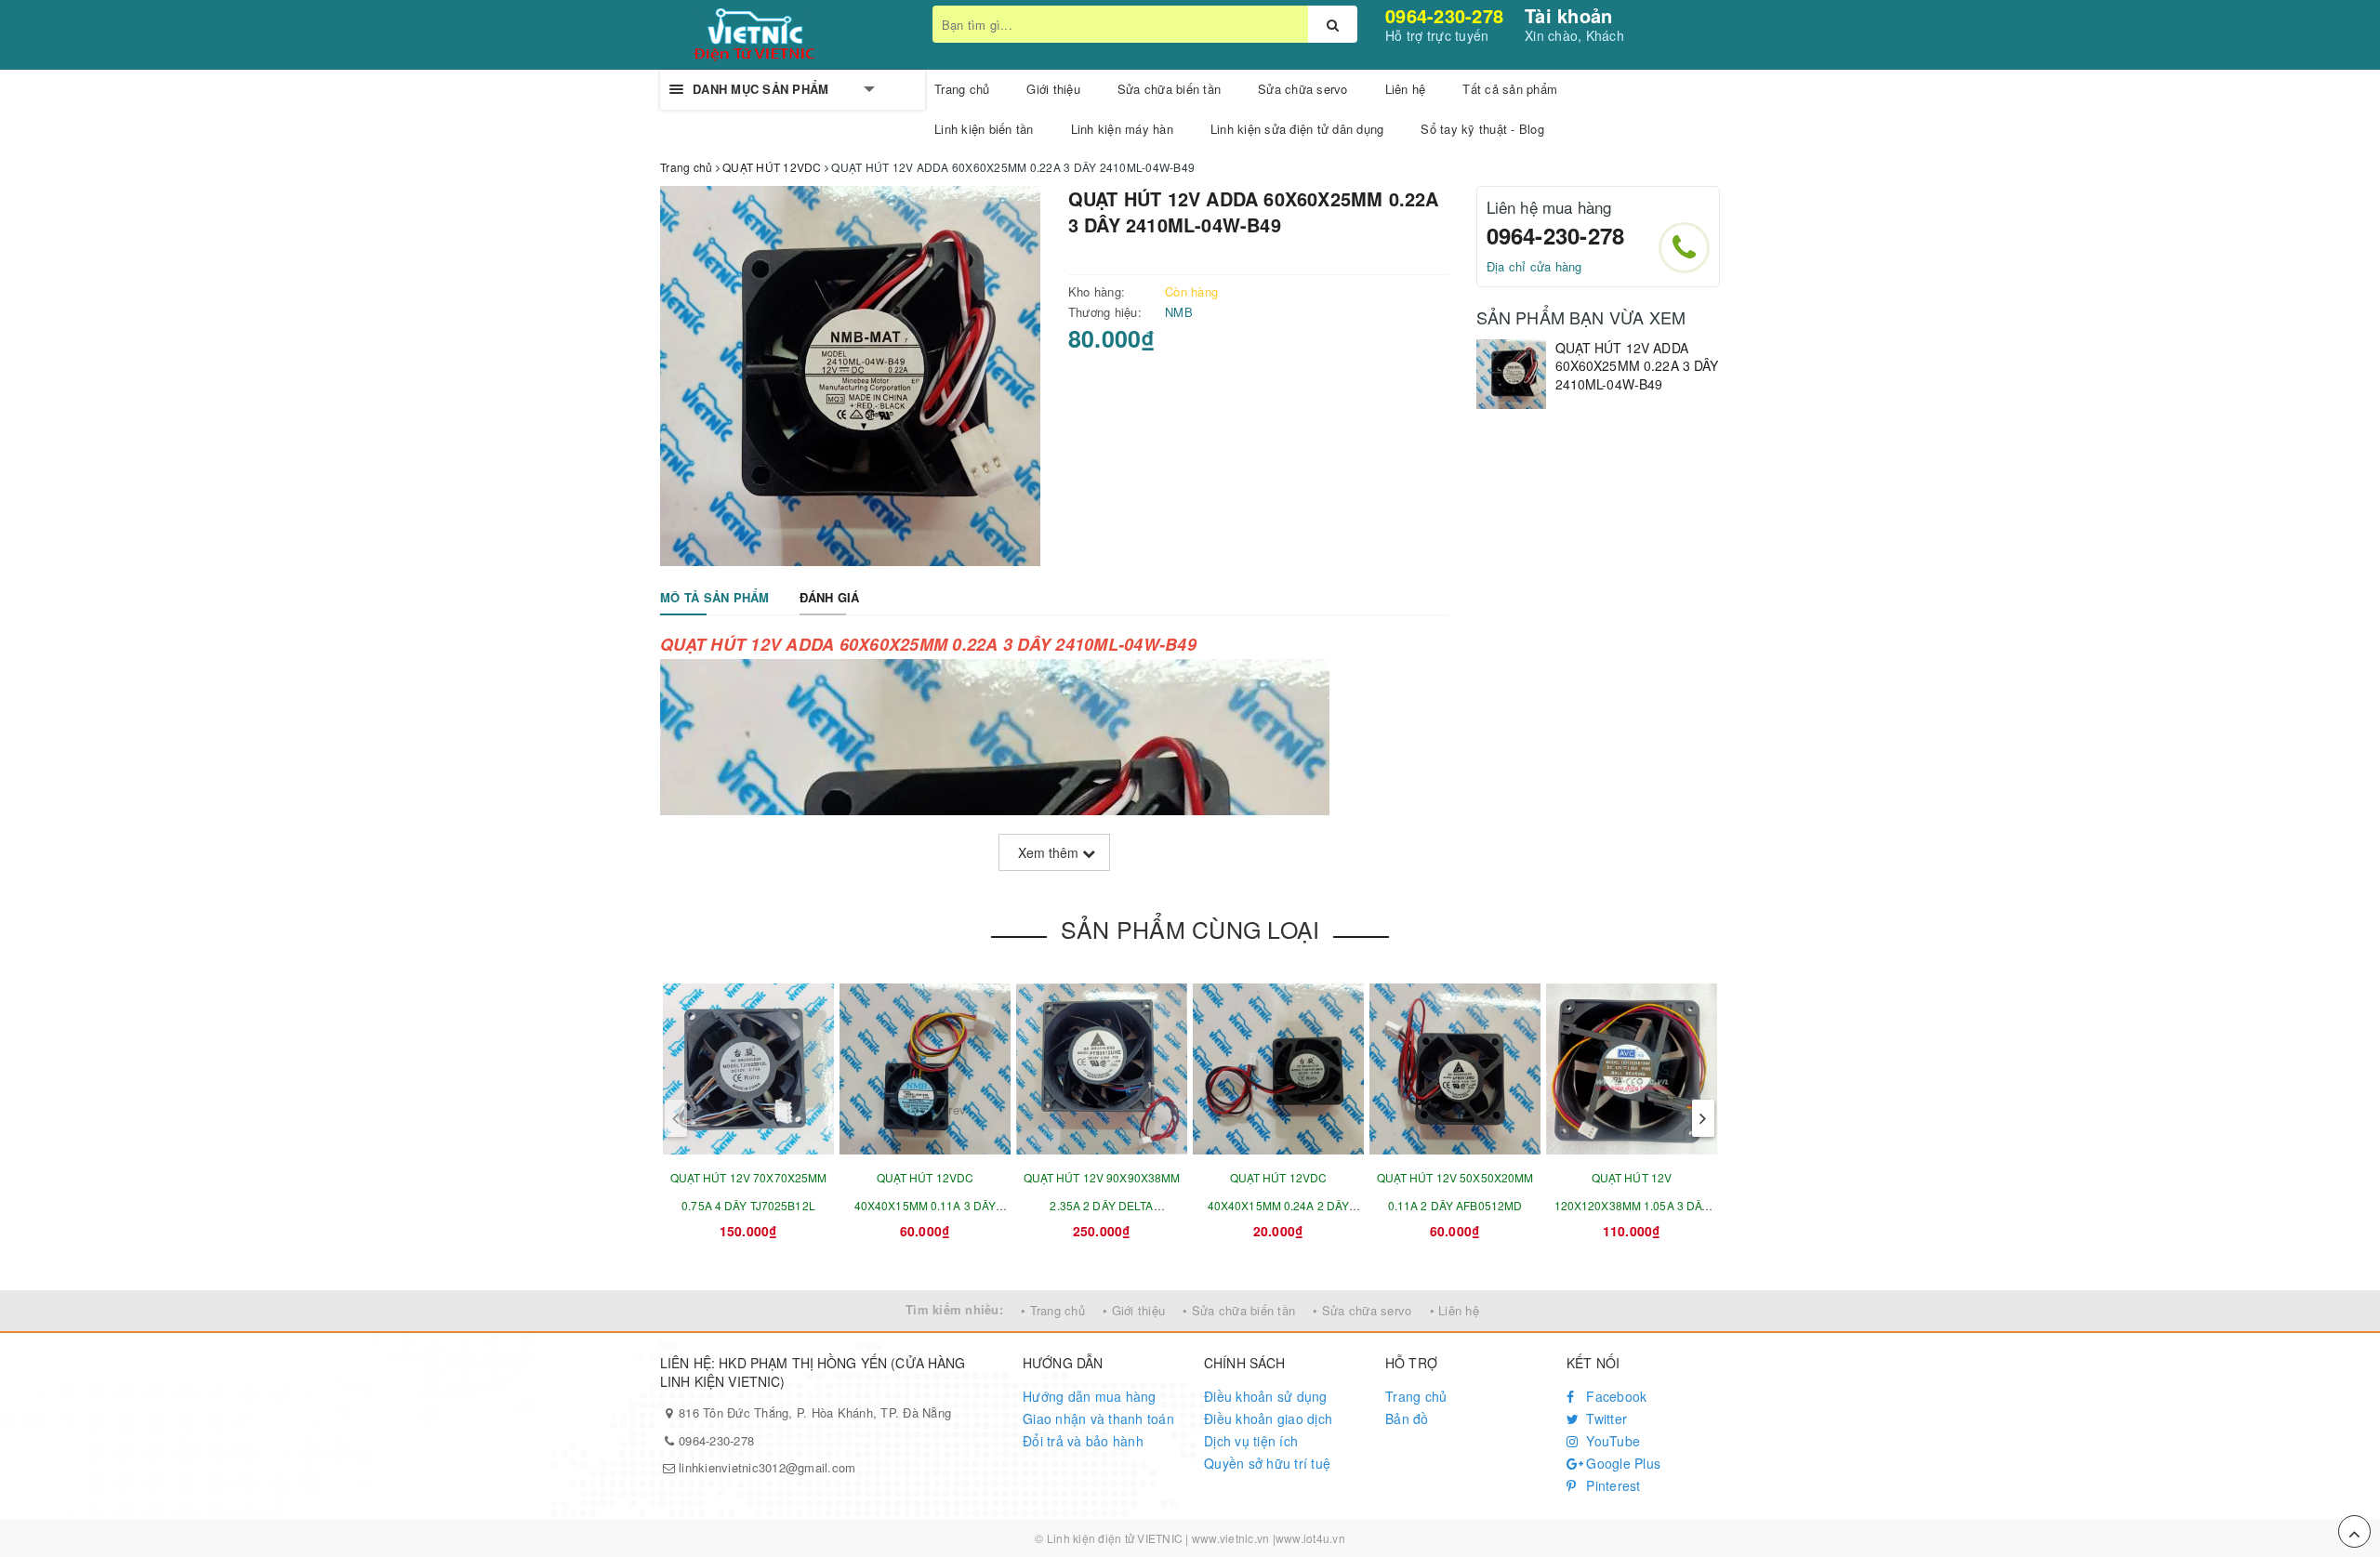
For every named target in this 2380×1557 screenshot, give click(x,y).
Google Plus (1621, 1463)
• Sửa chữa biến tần (1239, 1310)
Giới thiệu (1053, 89)
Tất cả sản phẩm (1510, 89)
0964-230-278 (1444, 15)
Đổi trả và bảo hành (1083, 1441)
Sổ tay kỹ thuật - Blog (1482, 129)
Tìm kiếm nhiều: (954, 1309)
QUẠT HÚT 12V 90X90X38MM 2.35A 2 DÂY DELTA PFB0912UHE (1102, 1205)
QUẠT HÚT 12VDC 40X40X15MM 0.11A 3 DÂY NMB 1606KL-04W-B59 (926, 1205)
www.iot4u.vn (1310, 1538)
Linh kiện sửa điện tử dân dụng (1297, 129)
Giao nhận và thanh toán (1098, 1418)
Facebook (1614, 1396)
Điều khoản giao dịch (1268, 1418)
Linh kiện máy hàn (1122, 129)
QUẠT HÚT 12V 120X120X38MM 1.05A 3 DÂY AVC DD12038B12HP (1632, 1205)
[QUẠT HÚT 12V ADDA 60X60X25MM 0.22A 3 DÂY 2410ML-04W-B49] (1511, 374)
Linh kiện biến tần (984, 129)
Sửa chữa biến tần (1169, 89)
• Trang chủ (1053, 1310)
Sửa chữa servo (1303, 89)
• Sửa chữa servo (1362, 1310)
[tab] (715, 598)
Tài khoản (1568, 15)
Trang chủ (1416, 1396)
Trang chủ (962, 89)
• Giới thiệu (1134, 1310)
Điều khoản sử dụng (1266, 1396)
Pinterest (1612, 1485)
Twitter (1605, 1418)
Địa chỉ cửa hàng (1534, 266)
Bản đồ (1407, 1418)
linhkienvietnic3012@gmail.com (767, 1467)
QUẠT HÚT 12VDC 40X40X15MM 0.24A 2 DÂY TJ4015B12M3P (1279, 1205)
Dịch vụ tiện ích (1251, 1441)
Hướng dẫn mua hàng (1090, 1396)
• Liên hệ (1454, 1310)
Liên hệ (1406, 89)
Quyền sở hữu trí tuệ (1267, 1463)
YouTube (1611, 1441)
